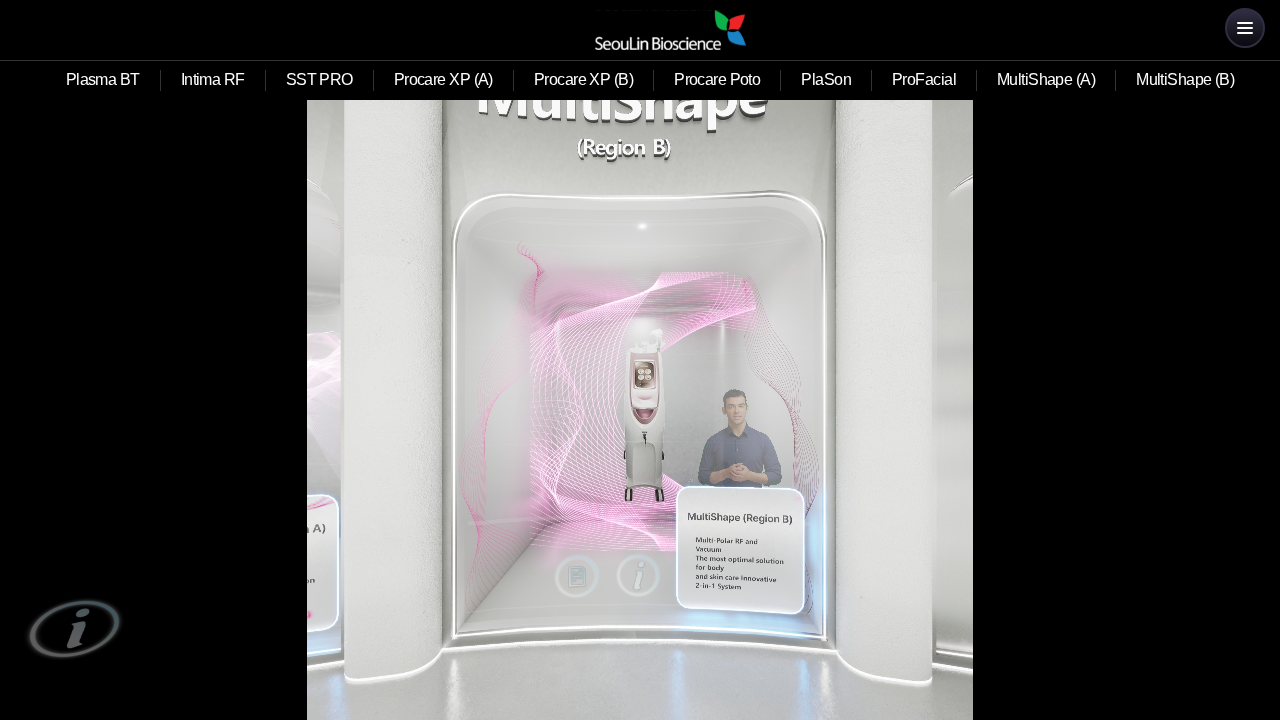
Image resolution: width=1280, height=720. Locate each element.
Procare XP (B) (583, 79)
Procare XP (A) (443, 79)
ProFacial (924, 79)
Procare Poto (717, 79)
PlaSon (826, 79)
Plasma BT (103, 79)
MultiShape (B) (1185, 79)
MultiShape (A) (1046, 79)
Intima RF (213, 79)
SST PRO (319, 79)
